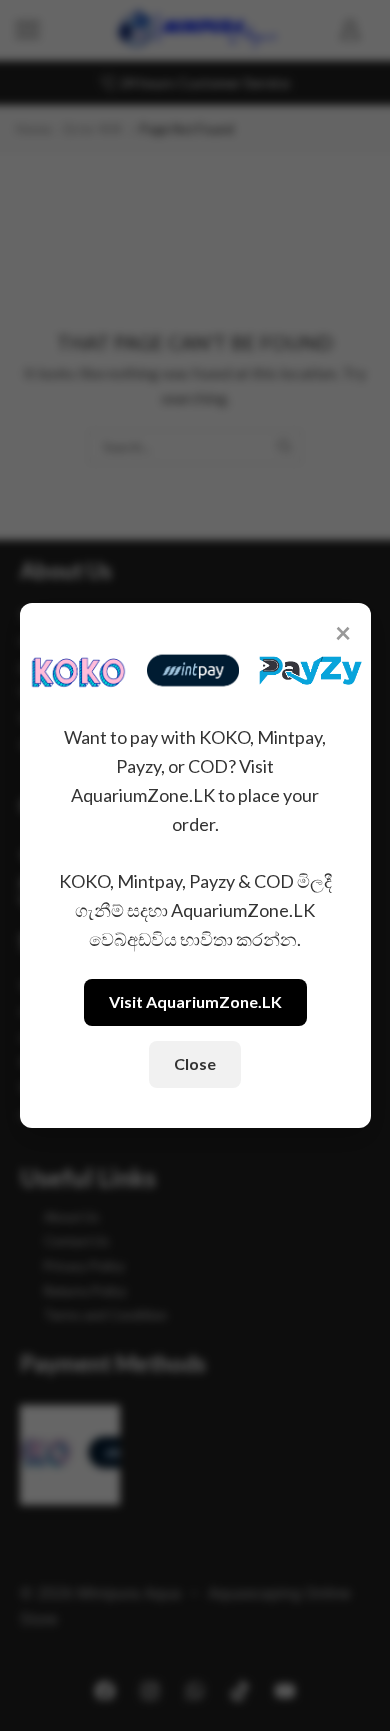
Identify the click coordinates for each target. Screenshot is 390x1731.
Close (195, 1063)
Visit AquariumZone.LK (195, 1001)
